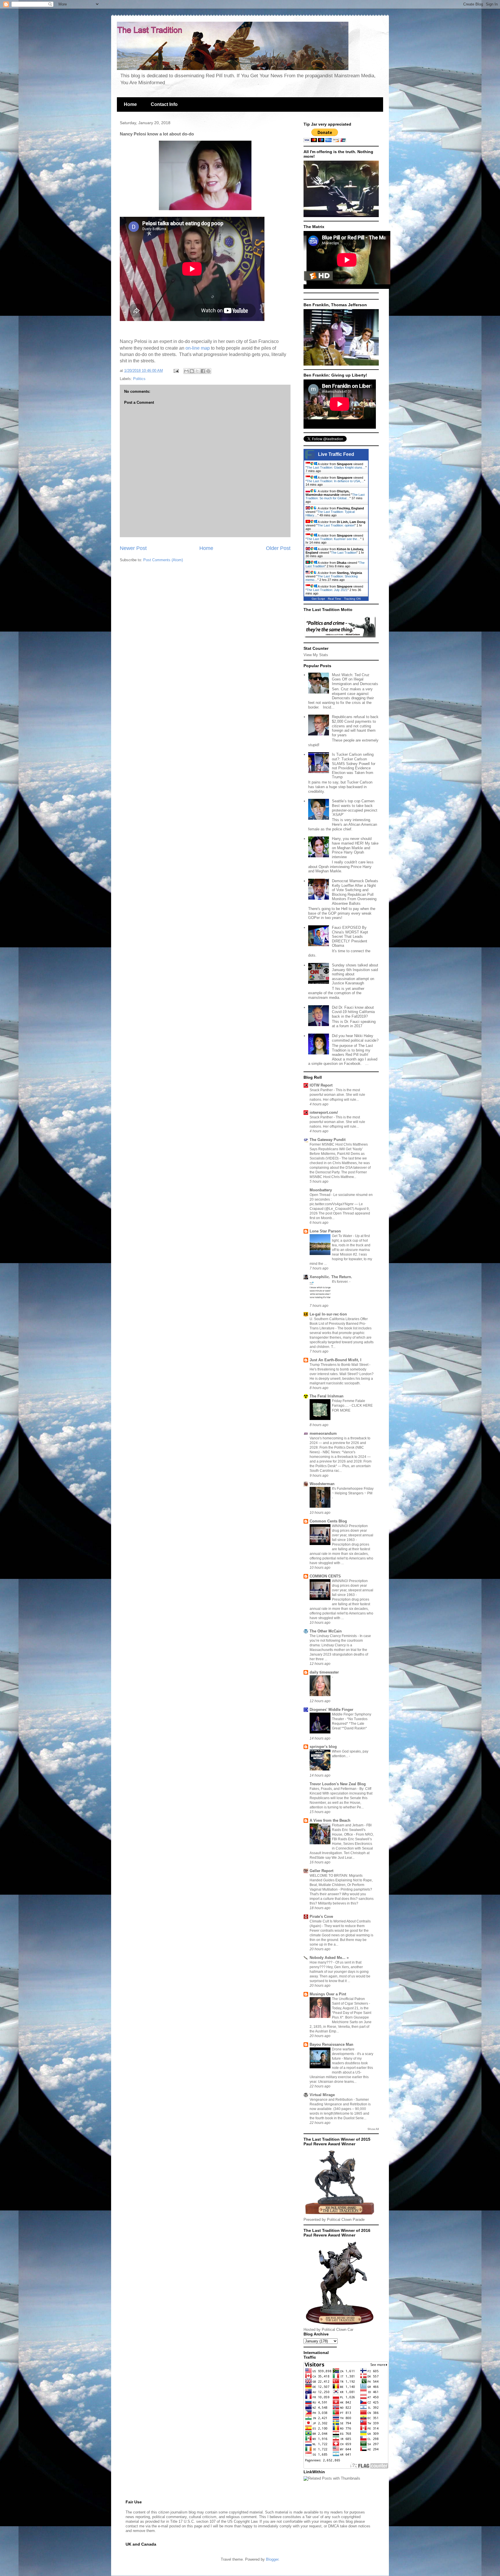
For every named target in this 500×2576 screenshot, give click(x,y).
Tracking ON (352, 599)
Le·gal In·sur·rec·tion (328, 1314)
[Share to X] (197, 371)
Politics (139, 379)
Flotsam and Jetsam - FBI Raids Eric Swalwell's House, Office (352, 1830)
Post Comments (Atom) (163, 560)
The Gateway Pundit (328, 1140)
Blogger (272, 2559)
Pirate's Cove (321, 1917)
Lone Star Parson (325, 1231)
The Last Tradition (344, 553)
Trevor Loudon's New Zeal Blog (338, 1784)
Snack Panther (322, 1090)
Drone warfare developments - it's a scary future (353, 2054)
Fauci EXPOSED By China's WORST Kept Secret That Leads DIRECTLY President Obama (350, 936)
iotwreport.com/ (324, 1112)
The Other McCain (326, 1631)
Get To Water (342, 1236)
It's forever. (341, 1282)
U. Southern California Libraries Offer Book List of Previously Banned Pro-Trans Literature (339, 1324)
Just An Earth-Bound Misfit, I (336, 1360)
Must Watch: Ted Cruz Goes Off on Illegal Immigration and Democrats (355, 679)
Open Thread (320, 1195)
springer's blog (323, 1747)
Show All (373, 2129)
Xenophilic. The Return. (331, 1277)
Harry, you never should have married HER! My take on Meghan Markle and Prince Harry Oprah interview (355, 848)
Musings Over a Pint (328, 1994)
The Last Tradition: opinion (336, 525)
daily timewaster (324, 1672)
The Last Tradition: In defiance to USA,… (335, 481)
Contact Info (164, 104)
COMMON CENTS (325, 1576)
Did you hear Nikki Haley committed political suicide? (355, 1038)
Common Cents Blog (328, 1521)
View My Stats (316, 655)
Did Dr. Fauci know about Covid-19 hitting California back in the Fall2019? (353, 1012)
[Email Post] (176, 371)
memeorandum (323, 1433)
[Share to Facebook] (203, 371)
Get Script (318, 599)
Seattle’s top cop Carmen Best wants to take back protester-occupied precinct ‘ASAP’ (355, 808)
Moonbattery (321, 1190)
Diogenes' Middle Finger (331, 1710)
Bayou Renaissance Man (331, 2044)
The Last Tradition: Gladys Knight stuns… (336, 467)
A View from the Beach (330, 1820)
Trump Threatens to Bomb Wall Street (339, 1365)
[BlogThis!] (192, 371)
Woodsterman (322, 1484)
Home (130, 104)
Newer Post (133, 548)
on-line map (198, 348)
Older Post (278, 548)
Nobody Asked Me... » (329, 1958)
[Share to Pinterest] (208, 371)
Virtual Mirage (322, 2095)
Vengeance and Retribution (332, 2100)
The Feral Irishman (327, 1396)
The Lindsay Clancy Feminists (334, 1636)
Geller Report (321, 1871)
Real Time (334, 599)
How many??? (321, 1962)
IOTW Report (321, 1085)
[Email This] (186, 371)
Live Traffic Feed (336, 454)
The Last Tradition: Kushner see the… (333, 539)
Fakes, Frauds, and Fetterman (333, 1789)
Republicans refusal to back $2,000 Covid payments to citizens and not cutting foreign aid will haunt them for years (355, 726)
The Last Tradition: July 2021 (327, 590)
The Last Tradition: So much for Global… (335, 496)
